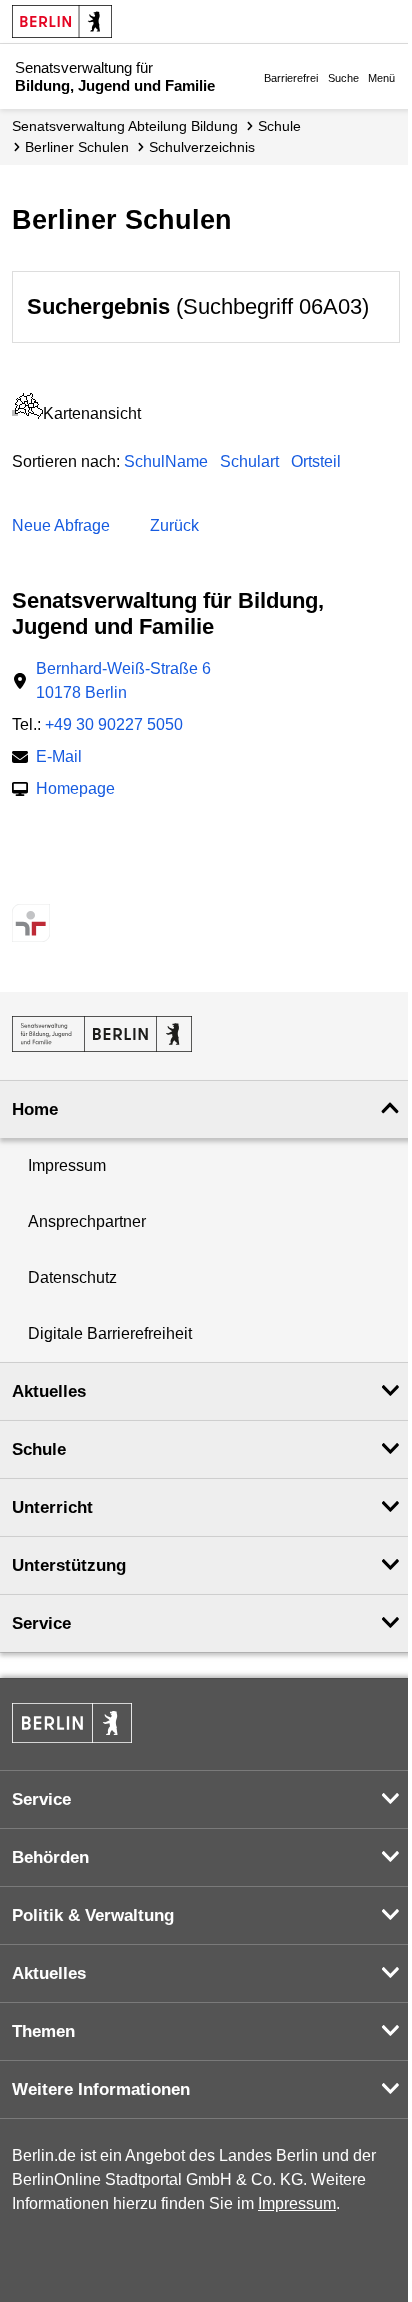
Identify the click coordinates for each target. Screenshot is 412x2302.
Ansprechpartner (87, 1221)
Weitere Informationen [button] (101, 2089)
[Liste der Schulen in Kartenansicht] (27, 413)
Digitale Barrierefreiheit (110, 1333)
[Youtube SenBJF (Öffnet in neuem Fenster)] (130, 883)
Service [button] (41, 1623)
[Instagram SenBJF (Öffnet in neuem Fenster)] (60, 883)
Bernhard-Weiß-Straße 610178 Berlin (123, 680)
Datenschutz (72, 1277)
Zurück (174, 525)
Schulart (249, 461)
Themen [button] (43, 2031)
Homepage (75, 790)
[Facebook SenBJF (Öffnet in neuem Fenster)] (95, 883)
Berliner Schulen (77, 147)
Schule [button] (39, 1449)
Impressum (67, 1165)
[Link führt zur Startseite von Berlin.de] (72, 1723)
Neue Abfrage (61, 525)
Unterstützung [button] (69, 1565)
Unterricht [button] (52, 1507)
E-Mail (59, 758)
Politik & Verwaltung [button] (93, 1915)
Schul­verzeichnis (202, 147)
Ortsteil (316, 461)
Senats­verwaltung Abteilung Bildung (125, 126)
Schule (279, 126)
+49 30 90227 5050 (114, 724)
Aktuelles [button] (49, 1391)
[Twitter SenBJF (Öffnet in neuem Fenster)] (25, 883)
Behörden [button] (50, 1857)
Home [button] (35, 1109)
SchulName (166, 461)
